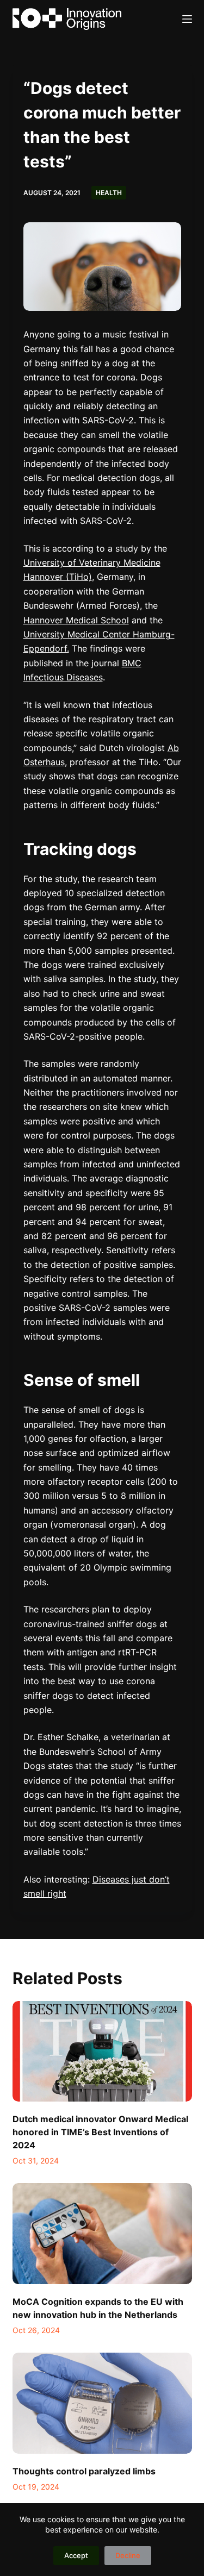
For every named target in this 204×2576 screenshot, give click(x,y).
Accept (76, 2555)
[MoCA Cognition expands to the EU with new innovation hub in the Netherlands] (102, 2234)
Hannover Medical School (76, 620)
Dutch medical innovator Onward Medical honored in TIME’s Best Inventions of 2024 (100, 2132)
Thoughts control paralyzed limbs (84, 2471)
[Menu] (187, 19)
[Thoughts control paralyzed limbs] (102, 2403)
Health (109, 193)
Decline (128, 2555)
